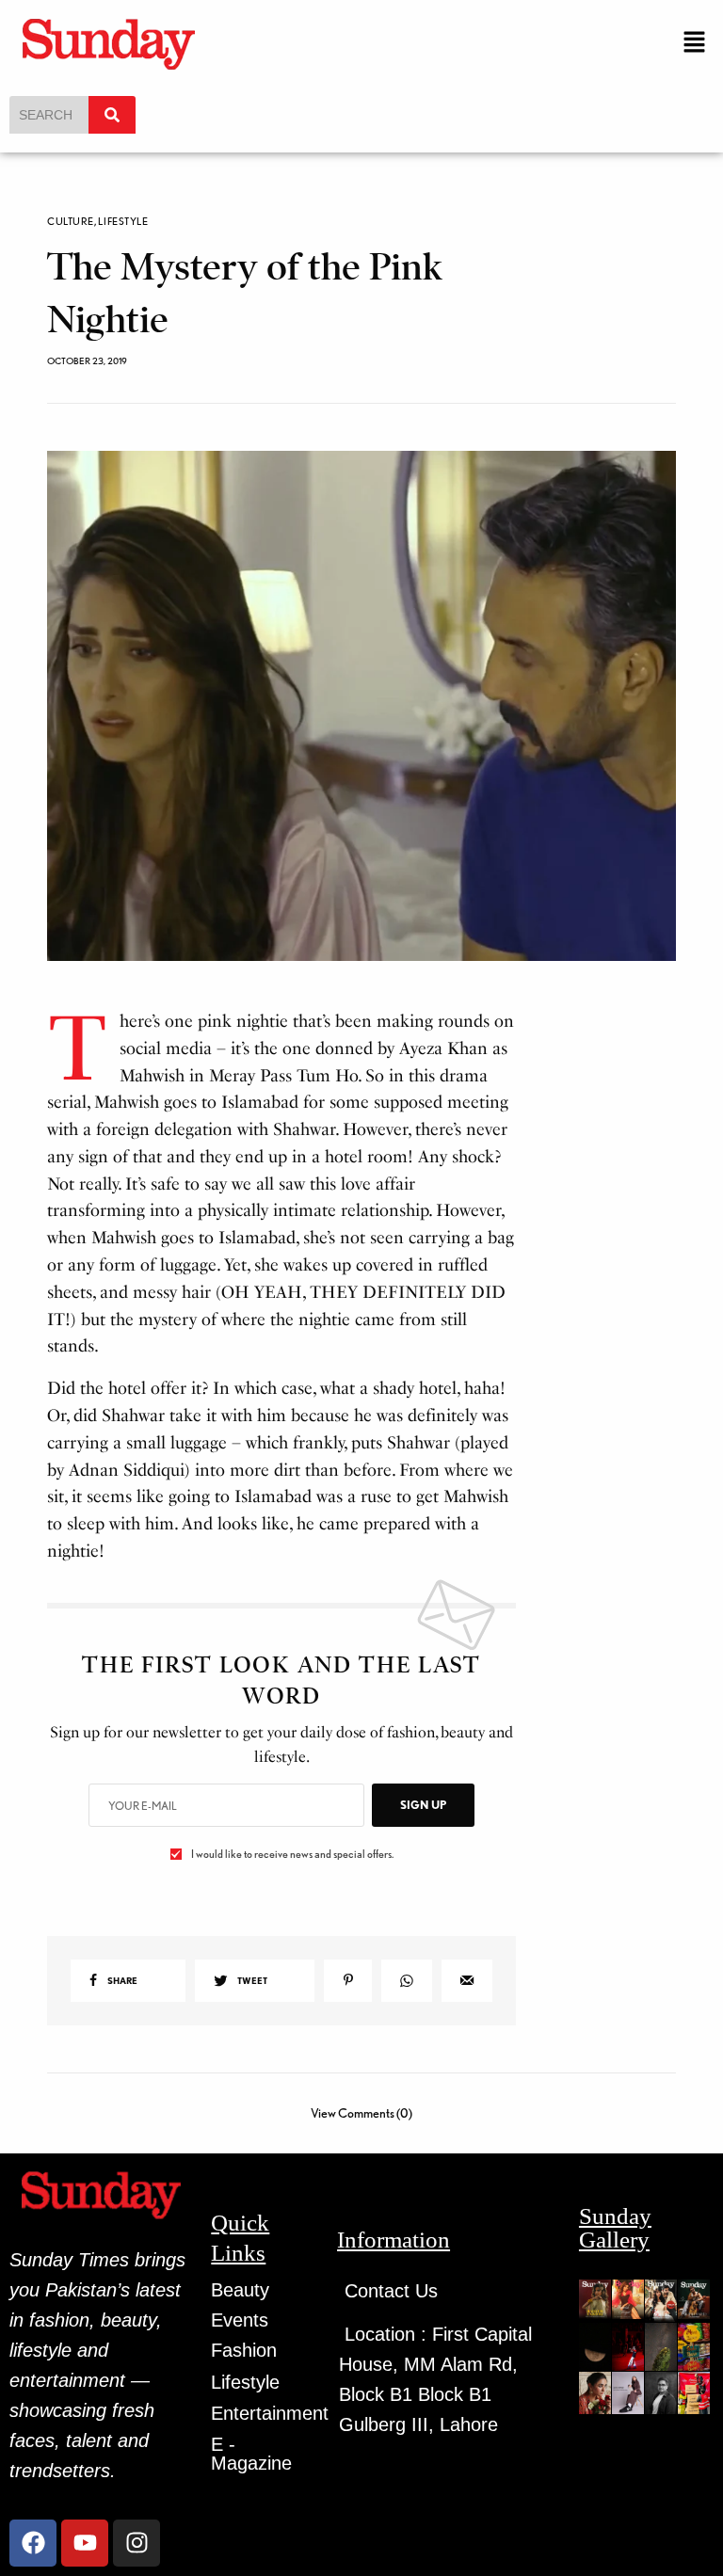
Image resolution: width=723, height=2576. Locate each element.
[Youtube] (85, 2543)
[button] (695, 43)
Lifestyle (123, 222)
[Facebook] (33, 2543)
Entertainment (270, 2413)
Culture (71, 222)
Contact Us (391, 2291)
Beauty (240, 2290)
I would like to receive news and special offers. (292, 1854)
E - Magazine (251, 2454)
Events (240, 2320)
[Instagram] (137, 2543)
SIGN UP (423, 1805)
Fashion (244, 2350)
